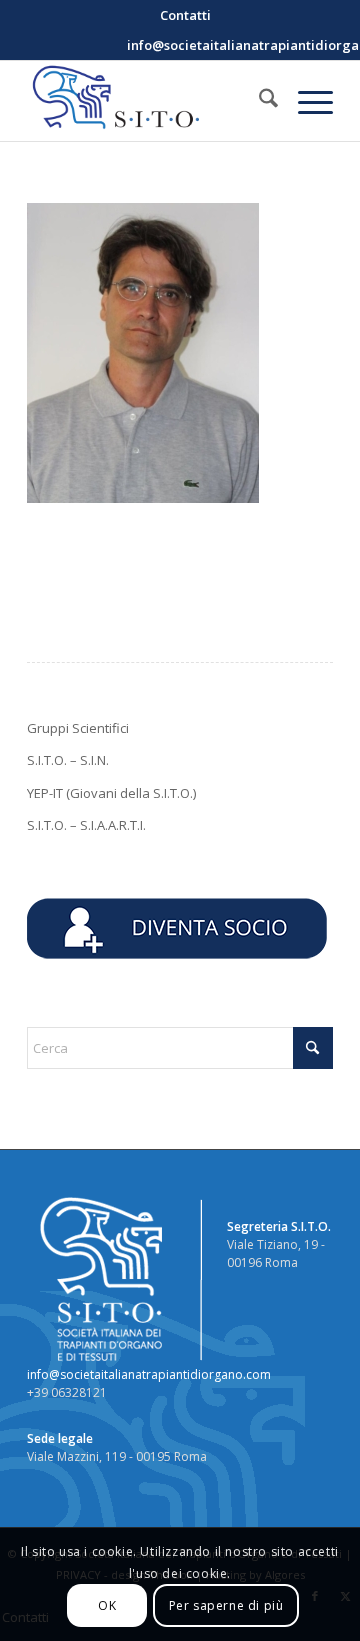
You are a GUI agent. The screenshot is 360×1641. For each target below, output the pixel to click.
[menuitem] (185, 15)
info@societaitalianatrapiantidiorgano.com (149, 1374)
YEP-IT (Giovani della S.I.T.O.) (111, 793)
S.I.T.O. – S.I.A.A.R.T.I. (86, 825)
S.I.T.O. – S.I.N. (68, 760)
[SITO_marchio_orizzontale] (149, 101)
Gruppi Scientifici (78, 728)
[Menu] (305, 101)
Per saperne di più (226, 1605)
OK (107, 1605)
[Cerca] (258, 101)
